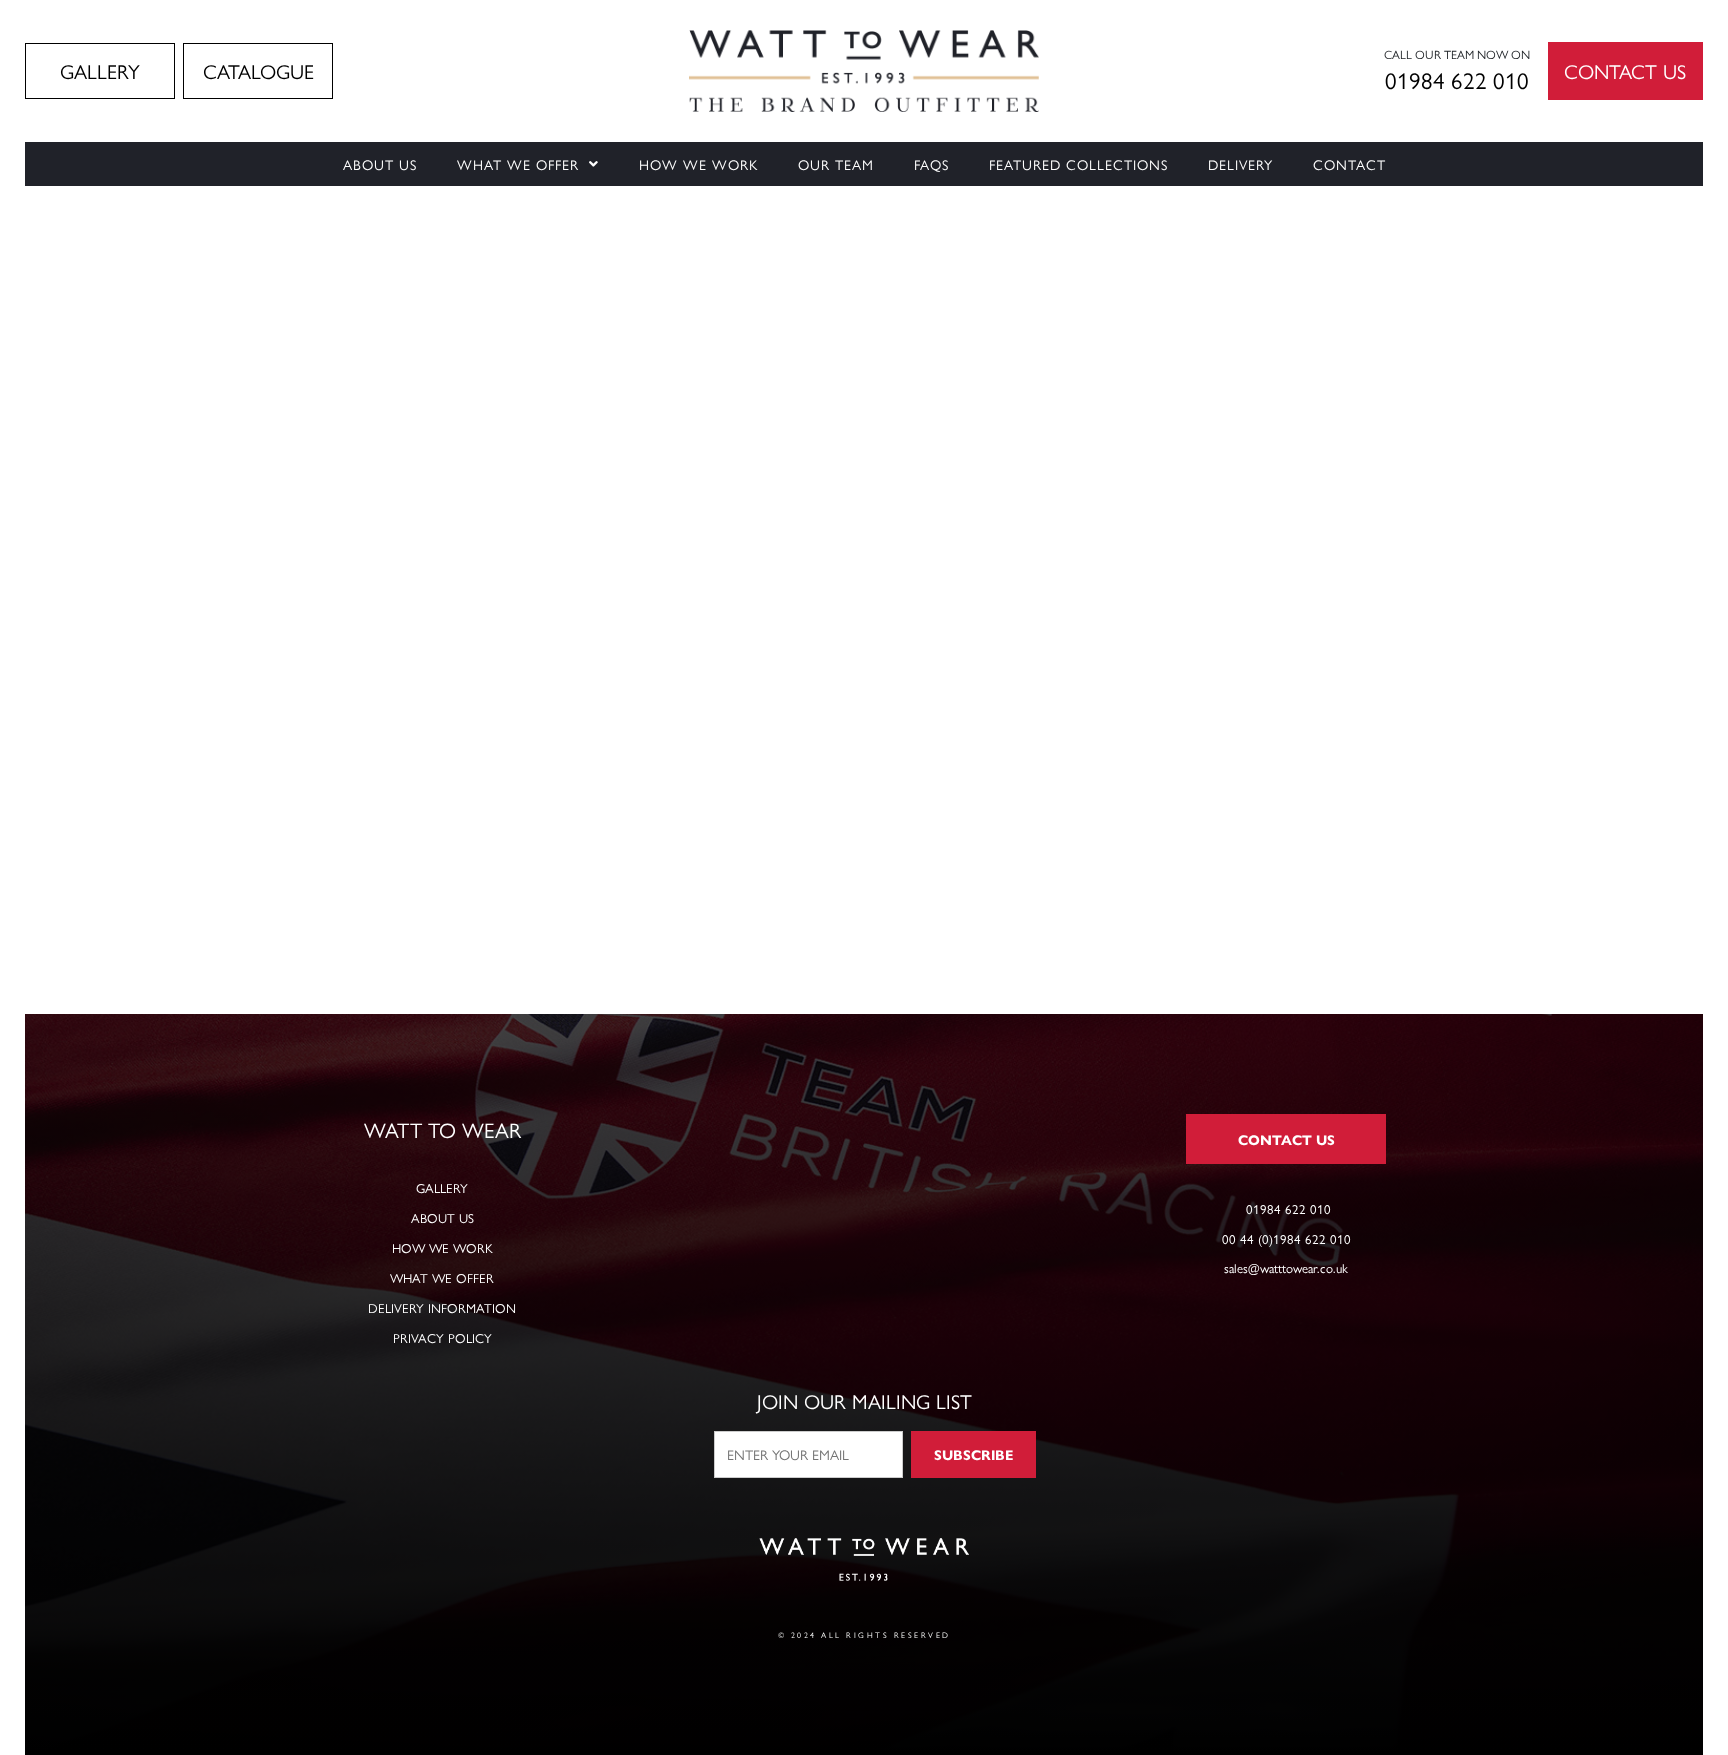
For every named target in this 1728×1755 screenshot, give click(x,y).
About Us (380, 164)
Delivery (1240, 164)
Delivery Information (442, 1307)
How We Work (698, 164)
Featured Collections (1078, 164)
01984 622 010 (1457, 79)
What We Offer (518, 164)
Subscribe (973, 1454)
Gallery (442, 1187)
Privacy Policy (442, 1337)
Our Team (836, 164)
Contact (1349, 164)
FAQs (931, 164)
